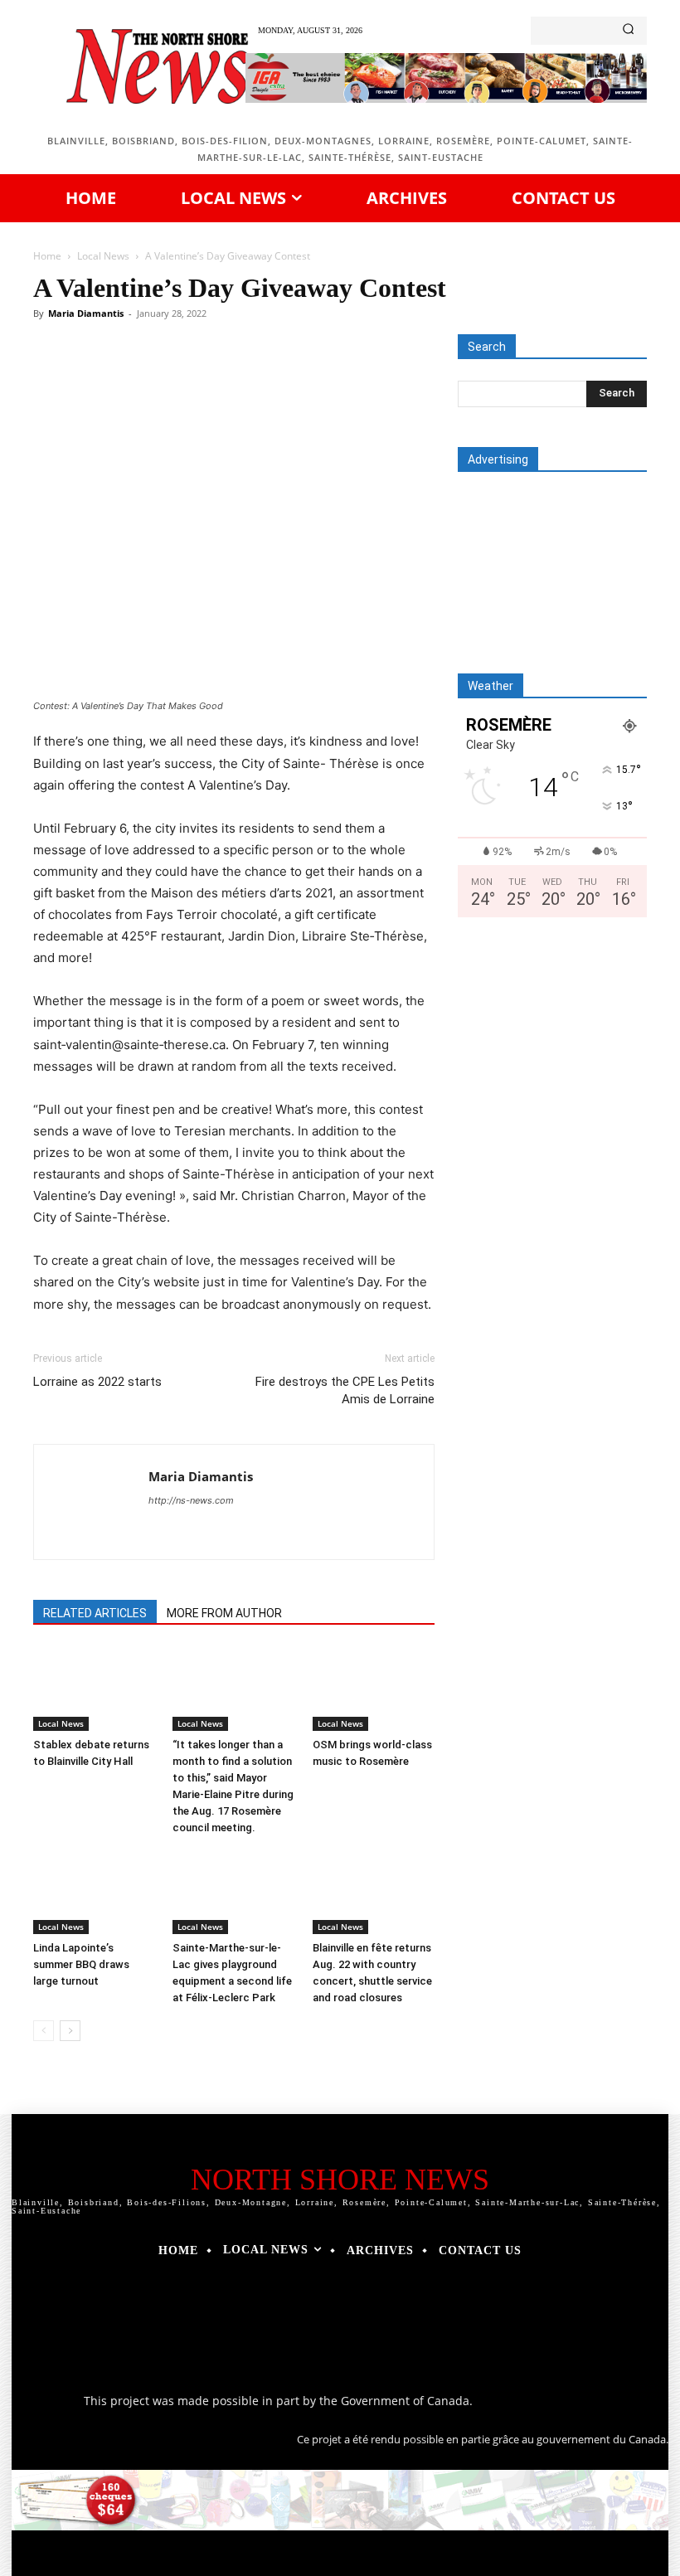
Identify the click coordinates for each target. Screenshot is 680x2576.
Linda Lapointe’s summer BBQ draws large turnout (81, 1964)
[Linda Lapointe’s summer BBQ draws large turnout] (94, 1892)
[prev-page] (44, 2031)
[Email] (338, 380)
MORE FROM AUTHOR (224, 1613)
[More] (415, 380)
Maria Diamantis (86, 313)
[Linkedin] (300, 380)
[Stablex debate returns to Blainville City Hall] (94, 1689)
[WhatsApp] (262, 380)
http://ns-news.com (191, 1500)
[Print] (376, 380)
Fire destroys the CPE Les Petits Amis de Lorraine (345, 1390)
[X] (186, 380)
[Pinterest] (224, 380)
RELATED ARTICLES (95, 1613)
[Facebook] (148, 380)
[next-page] (70, 2031)
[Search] (628, 31)
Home (47, 256)
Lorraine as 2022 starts (97, 1382)
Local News (103, 256)
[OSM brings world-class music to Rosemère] (374, 1689)
